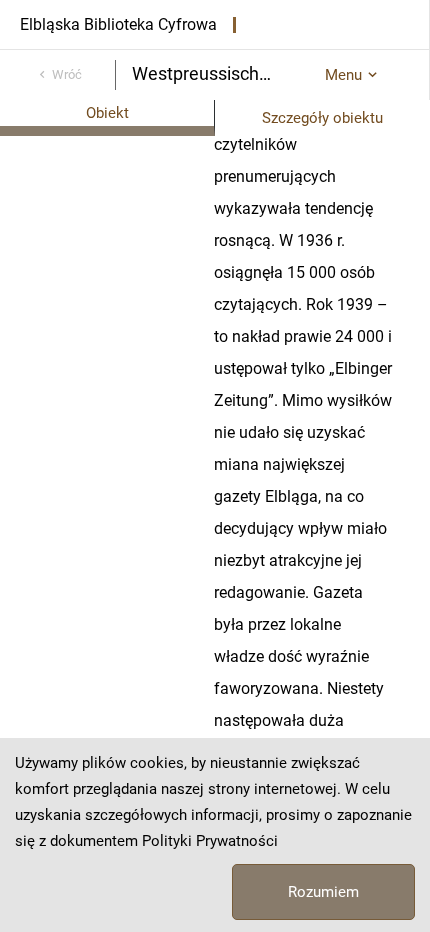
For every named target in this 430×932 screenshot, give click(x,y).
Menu (343, 75)
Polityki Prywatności (210, 841)
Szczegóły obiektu (322, 118)
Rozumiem (323, 892)
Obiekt (107, 113)
